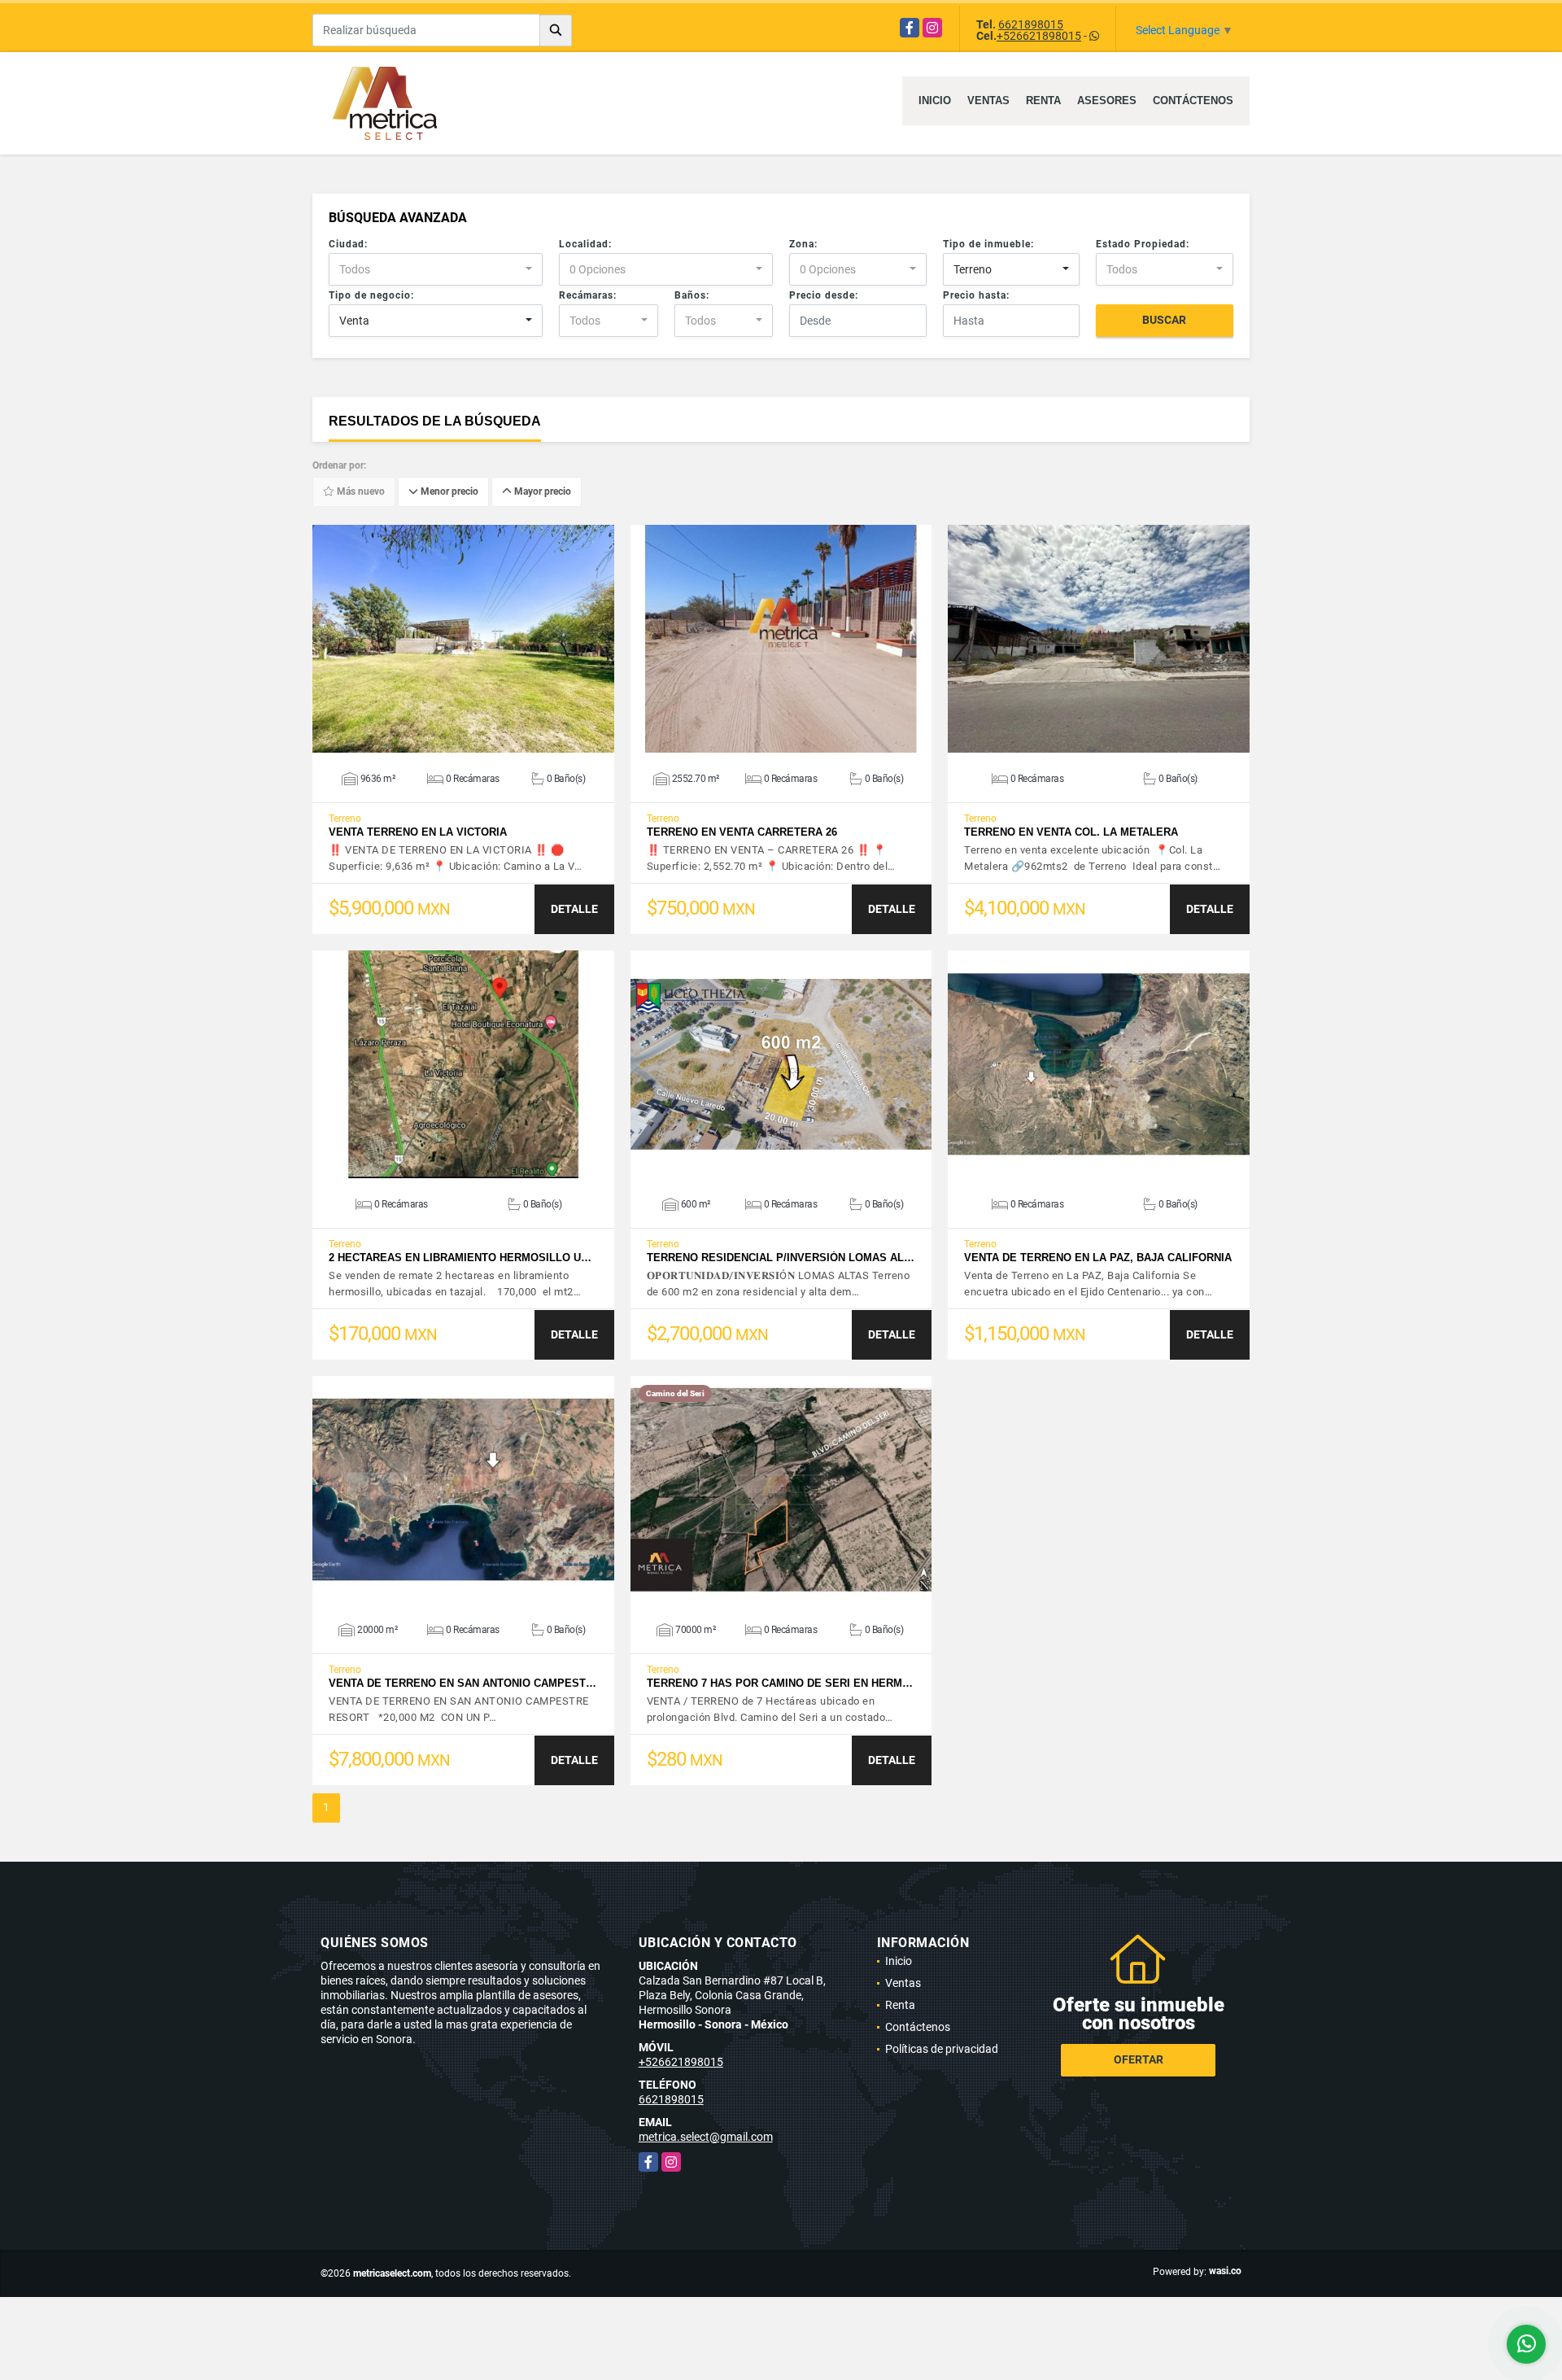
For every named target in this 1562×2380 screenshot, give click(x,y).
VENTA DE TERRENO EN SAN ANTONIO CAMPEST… (462, 1683)
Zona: (803, 244)
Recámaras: (588, 295)
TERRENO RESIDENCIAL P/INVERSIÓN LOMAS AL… (781, 1258)
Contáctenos (1193, 100)
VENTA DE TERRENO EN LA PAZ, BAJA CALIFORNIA (1098, 1258)
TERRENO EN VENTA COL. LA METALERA (1071, 832)
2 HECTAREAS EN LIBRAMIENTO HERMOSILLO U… (460, 1258)
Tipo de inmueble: (988, 244)
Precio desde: (824, 295)
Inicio (935, 100)
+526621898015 (1039, 36)
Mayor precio (541, 492)
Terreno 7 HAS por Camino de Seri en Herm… (780, 1683)
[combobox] (436, 269)
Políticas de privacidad (942, 2049)
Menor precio (448, 492)
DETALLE (574, 909)
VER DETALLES (463, 639)
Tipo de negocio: (371, 295)
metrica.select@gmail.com (706, 2137)
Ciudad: (348, 244)
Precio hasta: (976, 295)
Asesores (1107, 100)
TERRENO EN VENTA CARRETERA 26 (742, 832)
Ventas (988, 100)
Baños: (692, 295)
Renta (1043, 100)
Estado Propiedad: (1143, 244)
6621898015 (1031, 24)
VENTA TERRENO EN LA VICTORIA (418, 832)
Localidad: (585, 244)
